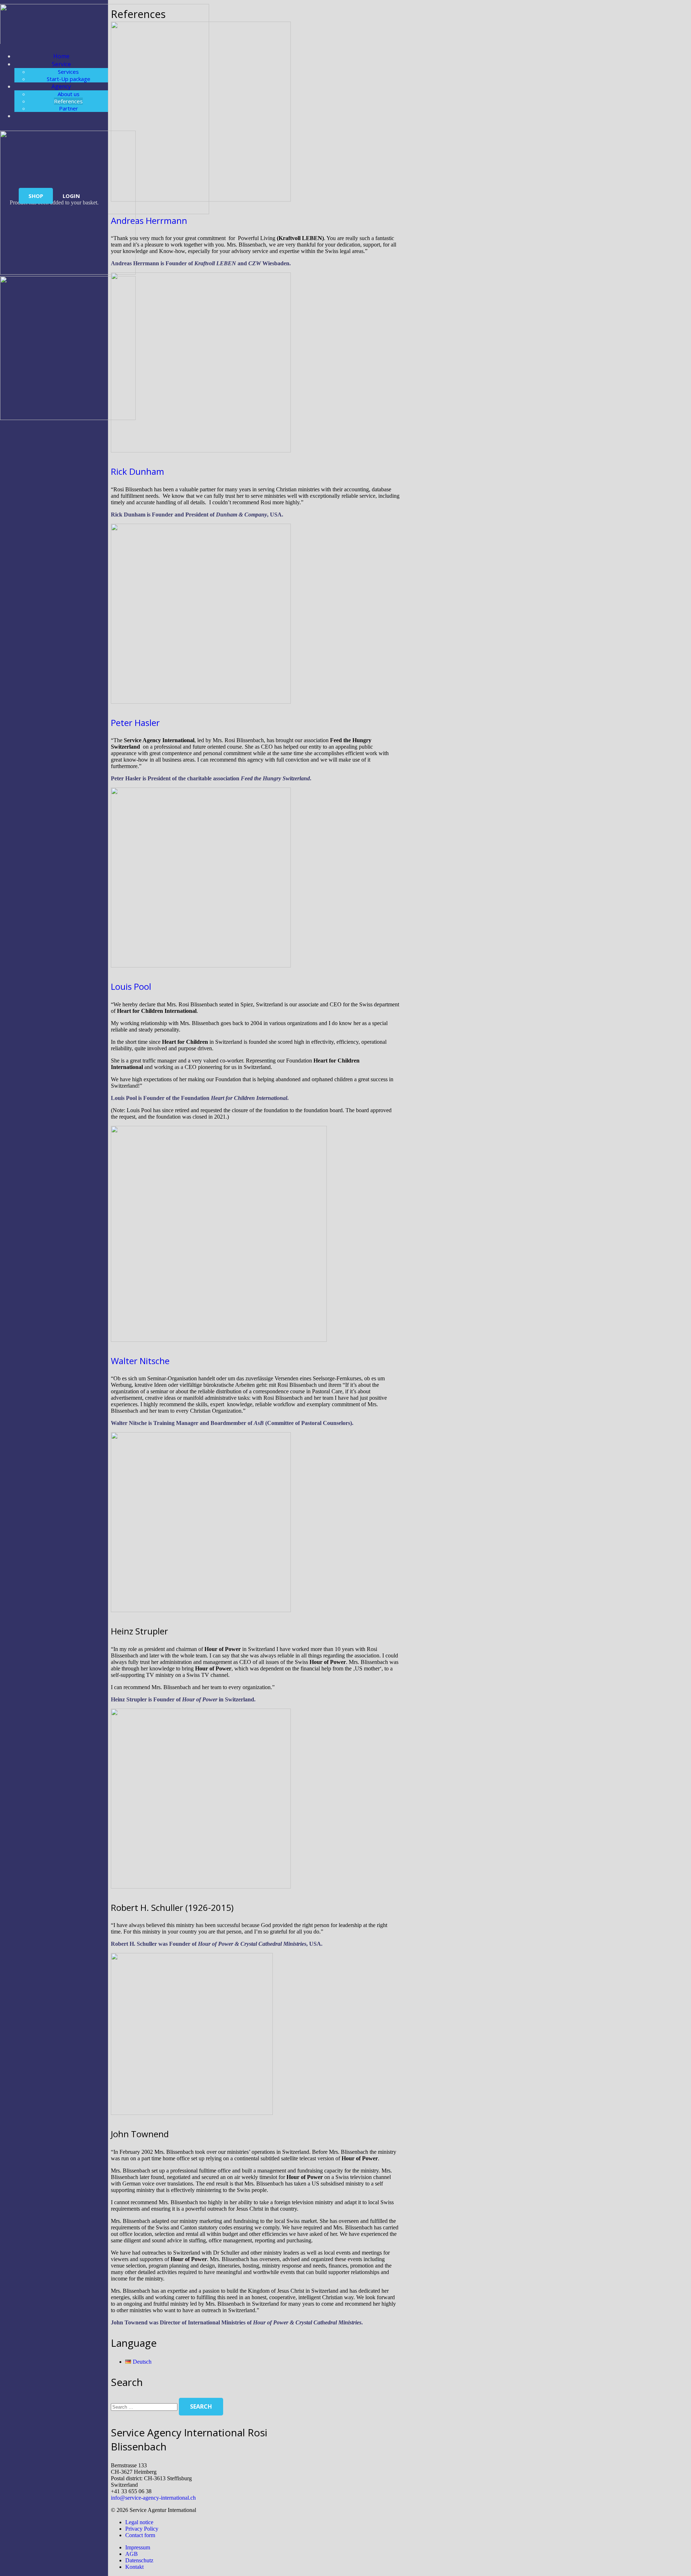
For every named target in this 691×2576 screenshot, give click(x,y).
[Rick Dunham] (201, 450)
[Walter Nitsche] (219, 1340)
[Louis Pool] (201, 966)
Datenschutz (139, 2560)
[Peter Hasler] (201, 702)
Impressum (138, 2547)
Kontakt (134, 2567)
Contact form (140, 2535)
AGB (132, 2554)
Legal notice (139, 2522)
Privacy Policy (142, 2529)
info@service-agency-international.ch (153, 2498)
